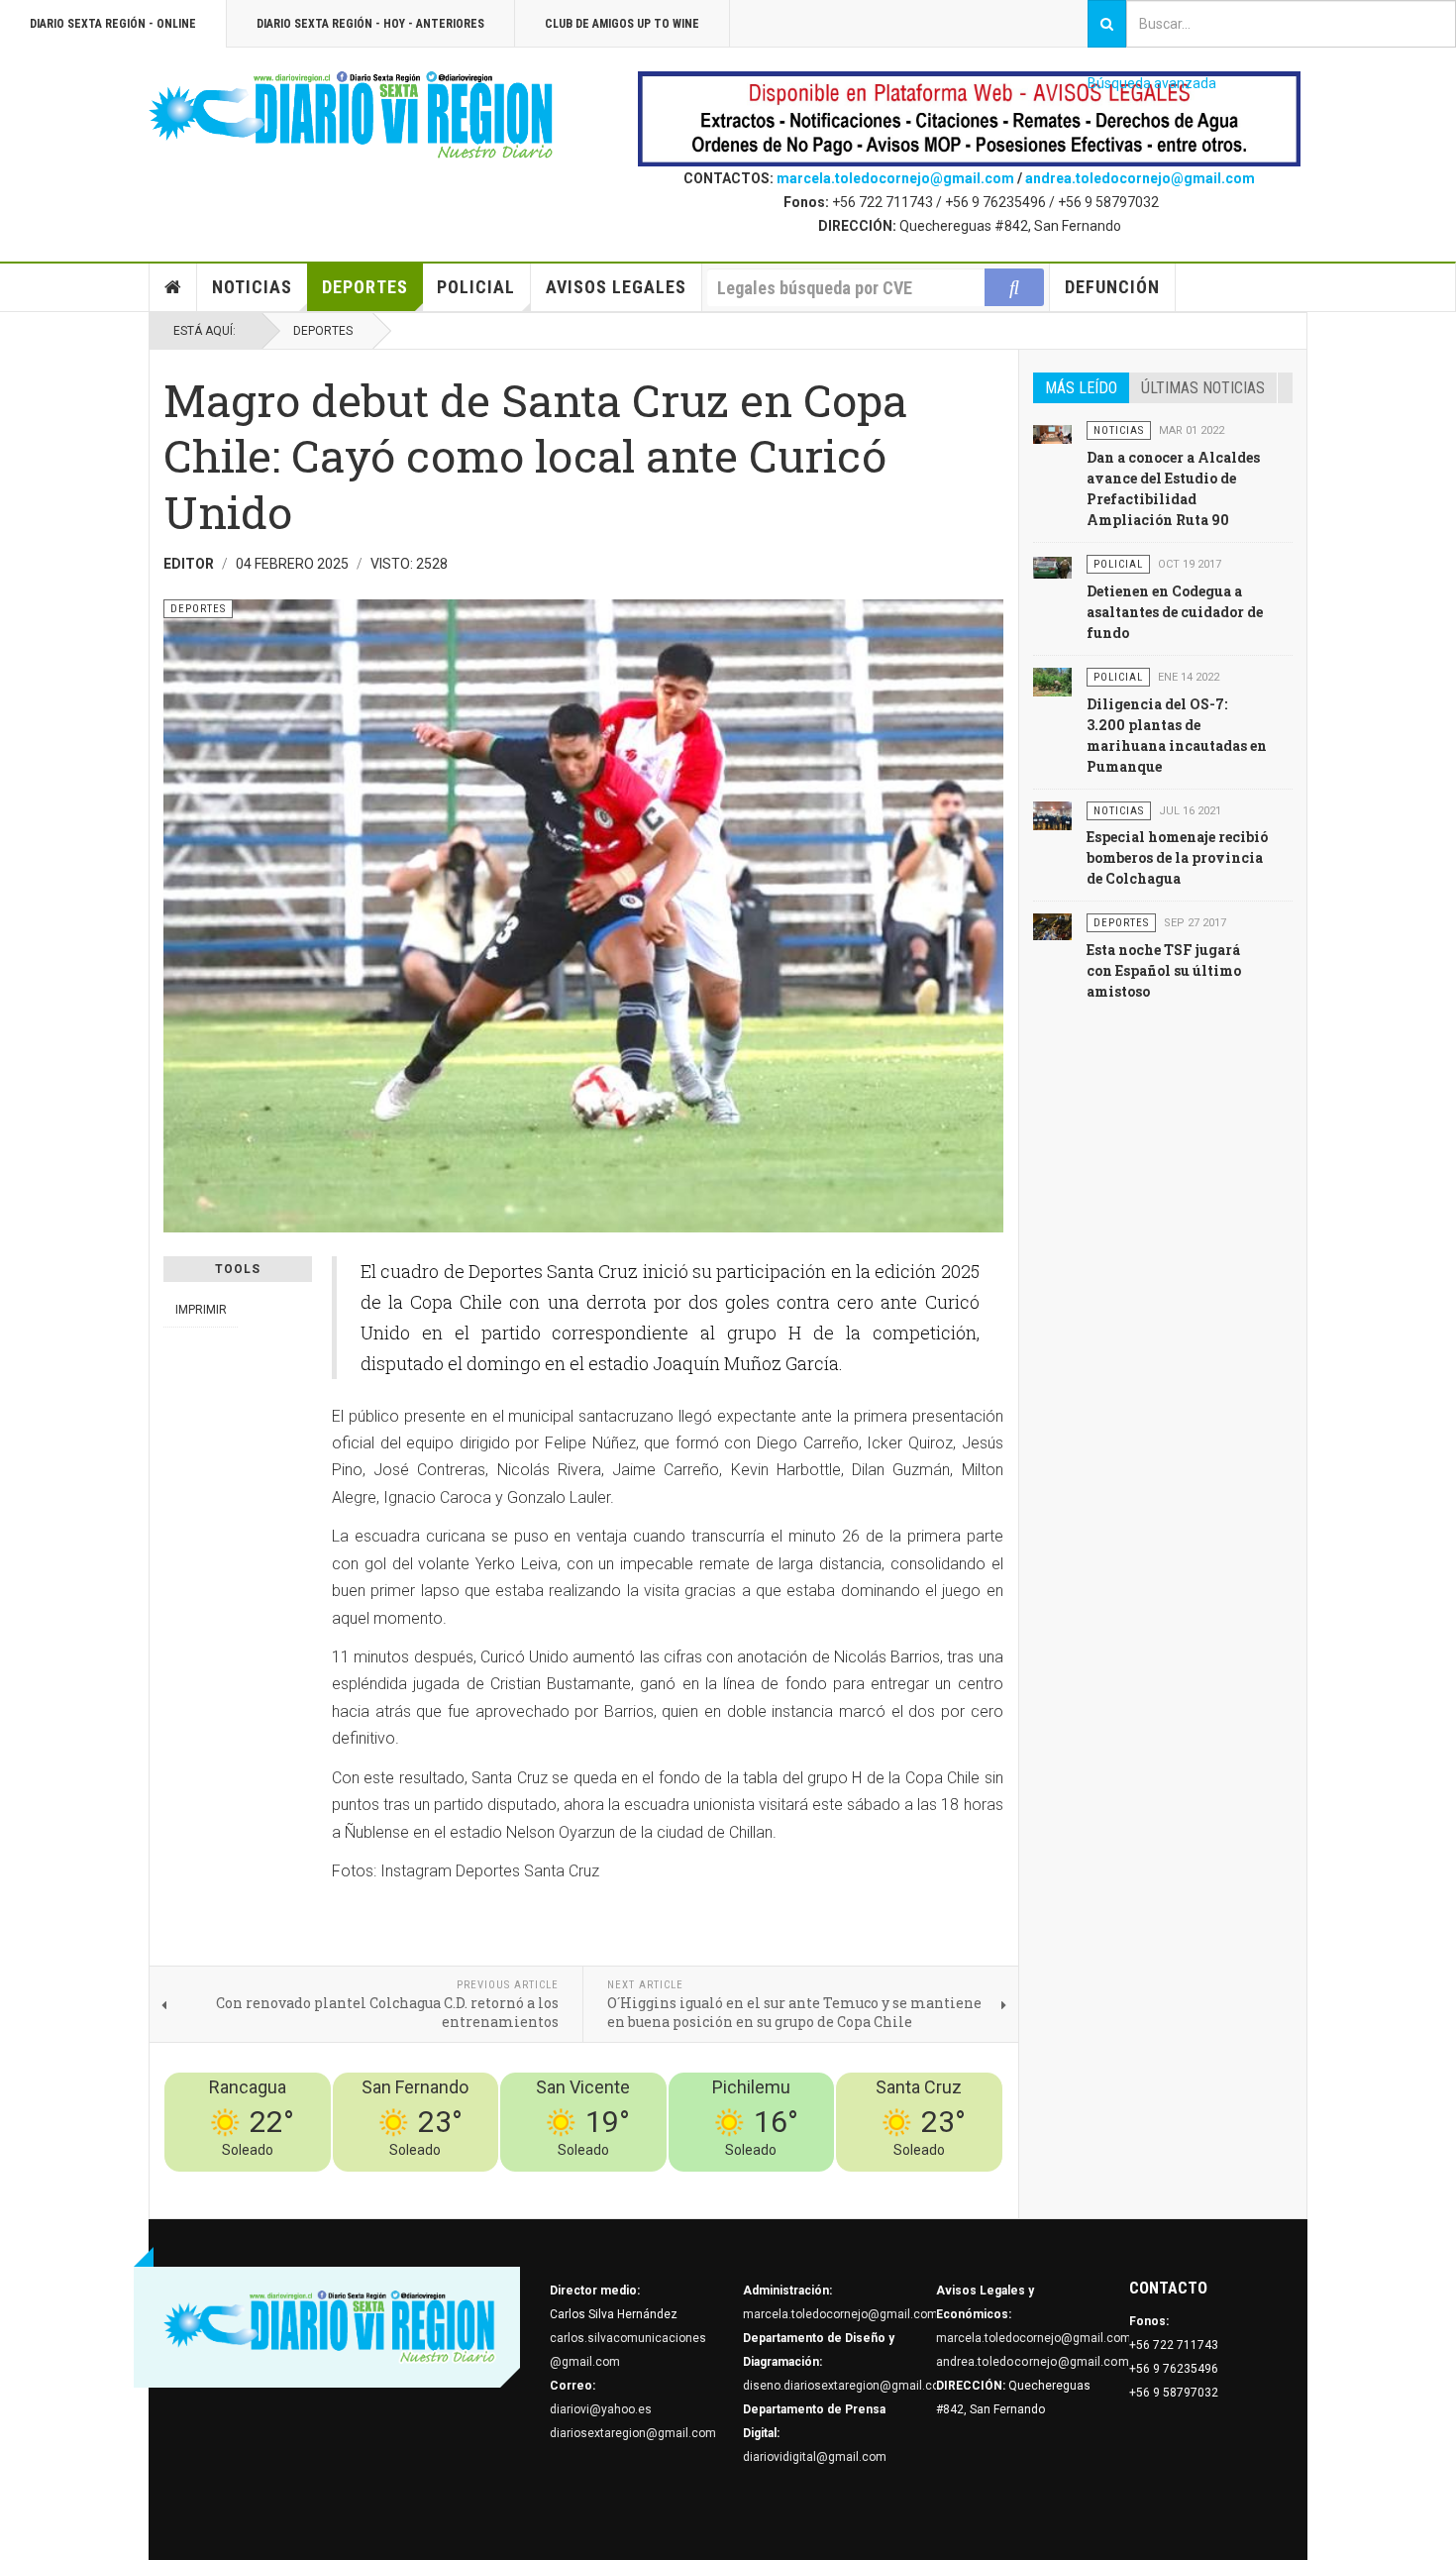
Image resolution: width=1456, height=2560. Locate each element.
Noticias (252, 287)
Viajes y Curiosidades (854, 2184)
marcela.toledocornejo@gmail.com (895, 178)
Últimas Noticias (1203, 388)
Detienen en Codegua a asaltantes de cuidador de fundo (1175, 612)
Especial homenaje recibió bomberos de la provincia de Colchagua (1177, 857)
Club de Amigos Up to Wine (622, 24)
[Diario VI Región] (352, 116)
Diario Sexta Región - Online (113, 24)
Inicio (173, 287)
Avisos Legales (616, 287)
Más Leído (1081, 388)
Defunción (1112, 287)
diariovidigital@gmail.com (815, 2457)
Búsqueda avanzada (1152, 83)
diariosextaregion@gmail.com (633, 2433)
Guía (937, 2184)
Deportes (365, 287)
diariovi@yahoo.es (601, 2409)
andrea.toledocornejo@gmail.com (1140, 178)
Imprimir (201, 1310)
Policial (476, 287)
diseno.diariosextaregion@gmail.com (846, 2386)
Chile (710, 2184)
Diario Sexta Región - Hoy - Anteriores (370, 24)
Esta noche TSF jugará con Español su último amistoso (1164, 970)
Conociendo (654, 2184)
